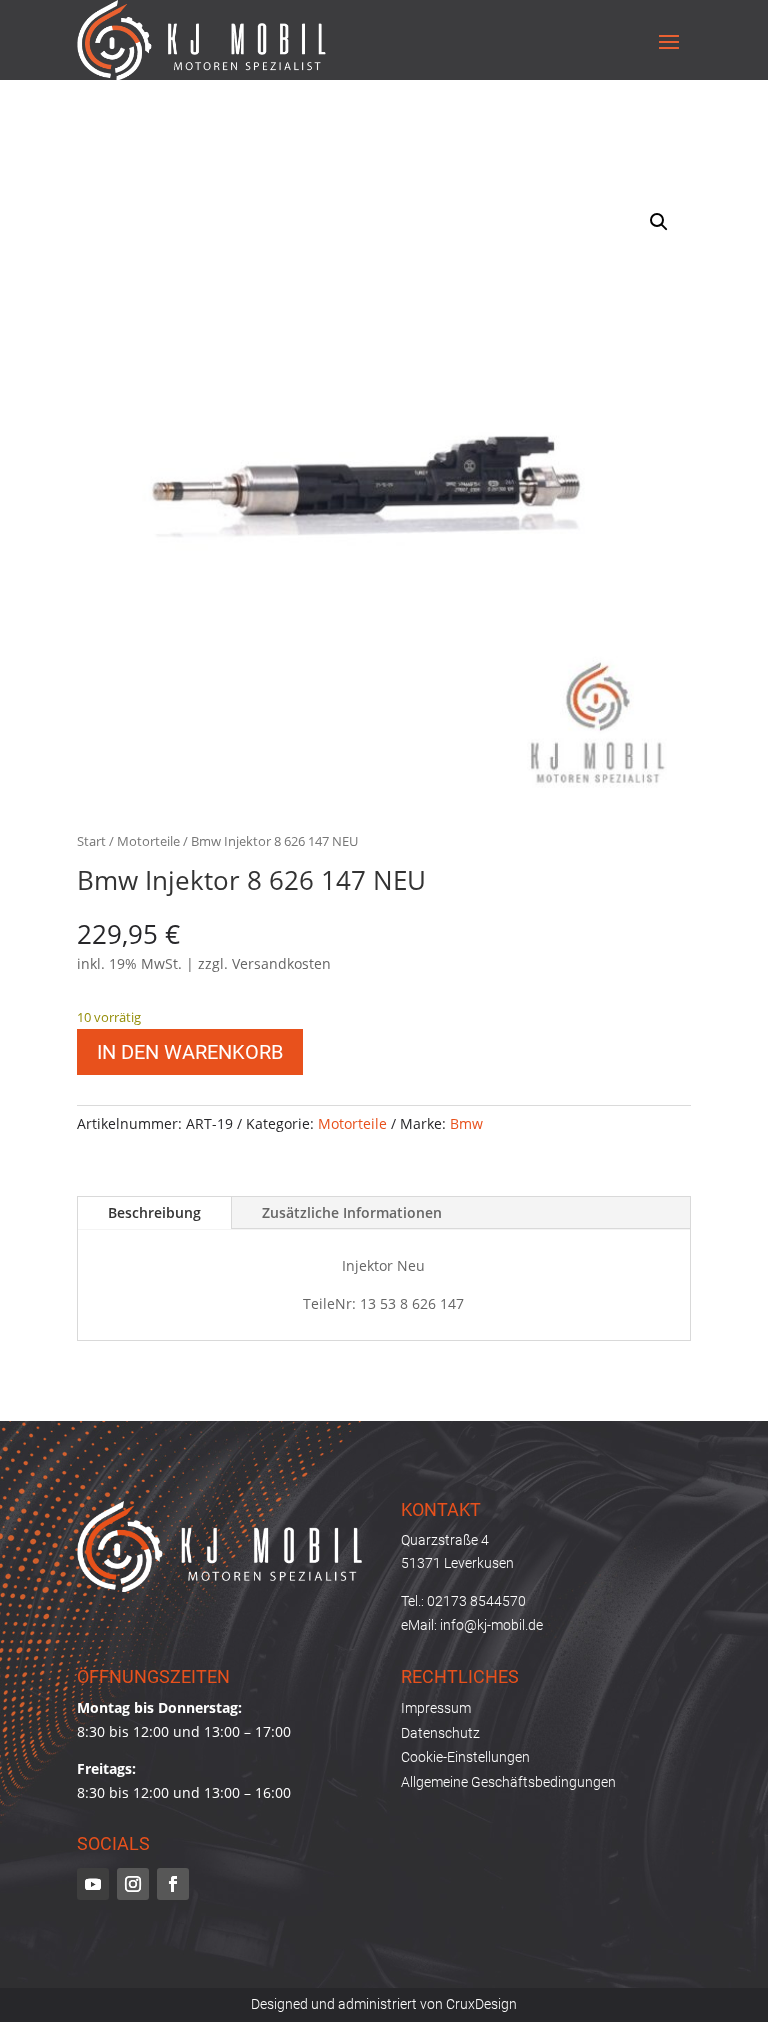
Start (91, 841)
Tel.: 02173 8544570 (463, 1601)
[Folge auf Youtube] (93, 1884)
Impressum (436, 1708)
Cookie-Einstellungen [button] (465, 1757)
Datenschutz (440, 1733)
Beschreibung (154, 1212)
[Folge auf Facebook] (173, 1884)
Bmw (466, 1123)
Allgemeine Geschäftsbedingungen (508, 1782)
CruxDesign (481, 2004)
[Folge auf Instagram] (133, 1884)
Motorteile (148, 841)
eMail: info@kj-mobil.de (472, 1625)
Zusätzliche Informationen (352, 1212)
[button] (659, 222)
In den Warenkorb (190, 1052)
